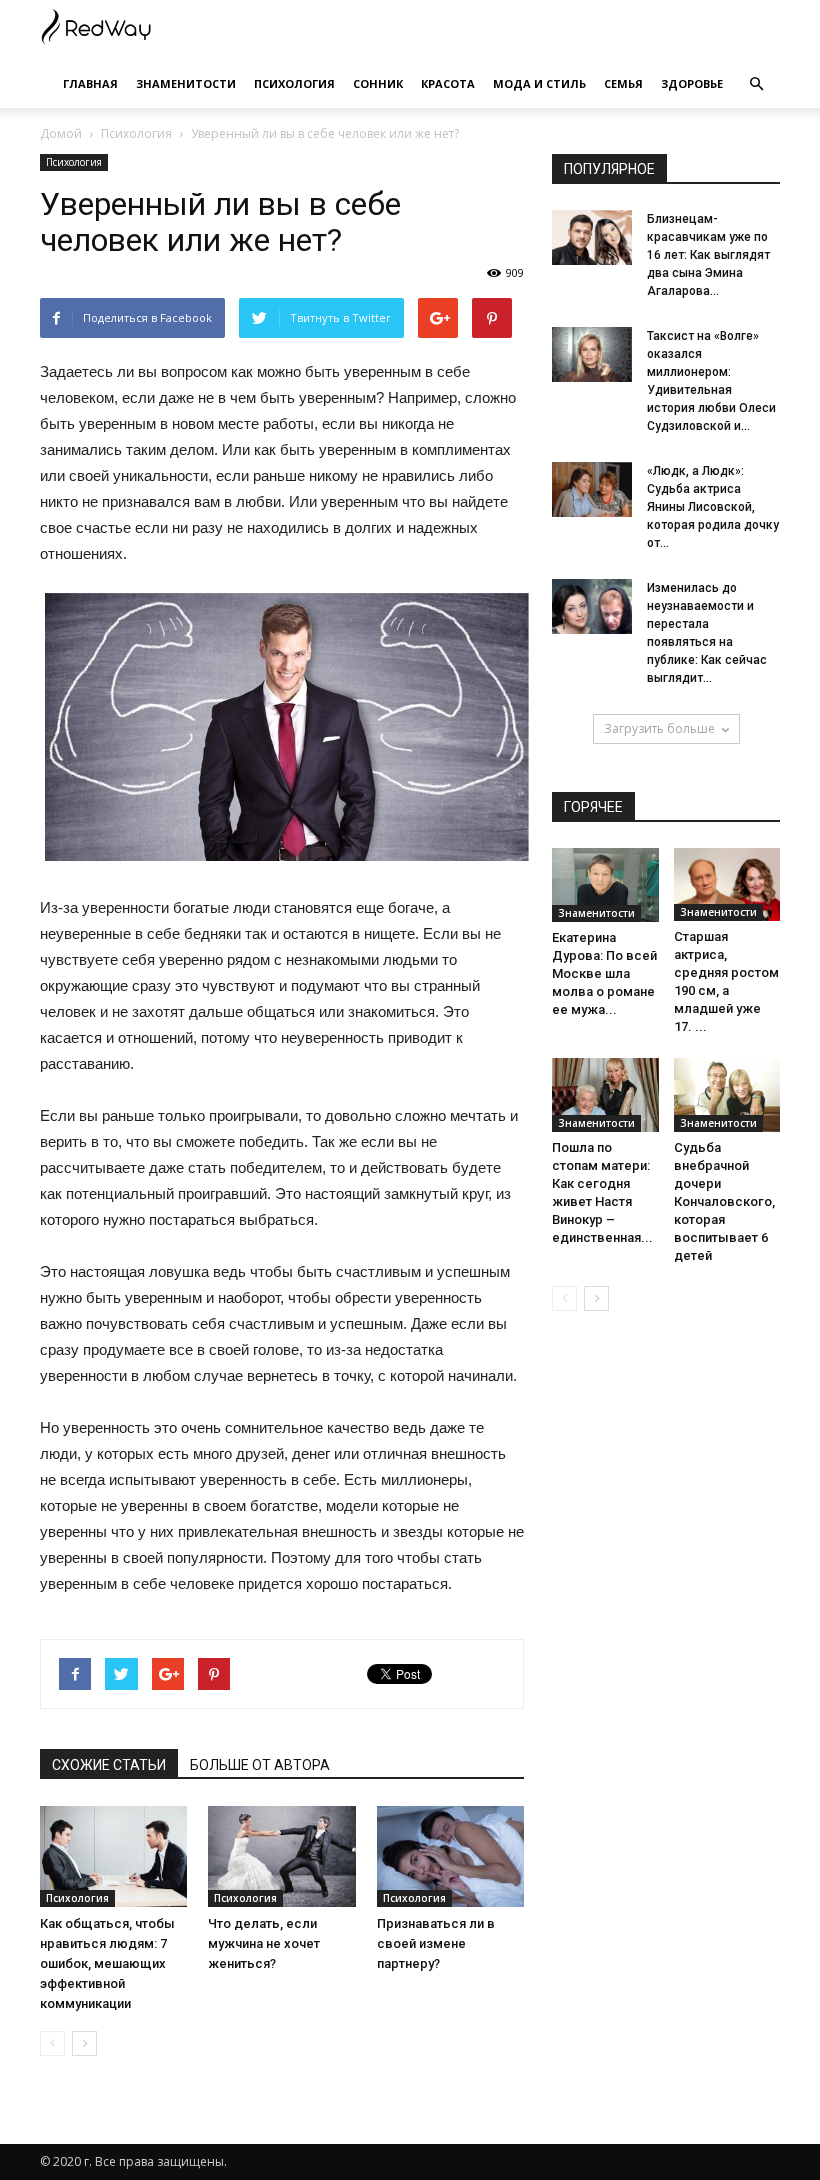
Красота (448, 83)
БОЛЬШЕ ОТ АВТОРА (260, 1765)
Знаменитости (186, 83)
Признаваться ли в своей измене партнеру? (436, 1943)
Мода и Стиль (539, 83)
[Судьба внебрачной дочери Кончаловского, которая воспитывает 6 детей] (727, 1095)
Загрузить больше (659, 728)
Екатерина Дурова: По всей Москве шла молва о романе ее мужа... (604, 973)
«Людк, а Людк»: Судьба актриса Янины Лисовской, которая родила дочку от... (713, 507)
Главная (90, 83)
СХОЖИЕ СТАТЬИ (109, 1765)
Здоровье (692, 83)
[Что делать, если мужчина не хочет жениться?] (281, 1856)
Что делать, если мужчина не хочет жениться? (264, 1943)
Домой (61, 133)
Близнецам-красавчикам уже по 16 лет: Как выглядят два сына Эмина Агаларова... (708, 255)
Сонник (378, 83)
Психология (294, 83)
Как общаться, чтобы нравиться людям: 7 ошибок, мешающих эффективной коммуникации (107, 1963)
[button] (756, 84)
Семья (623, 83)
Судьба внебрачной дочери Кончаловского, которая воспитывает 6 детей (724, 1201)
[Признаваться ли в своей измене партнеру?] (450, 1856)
